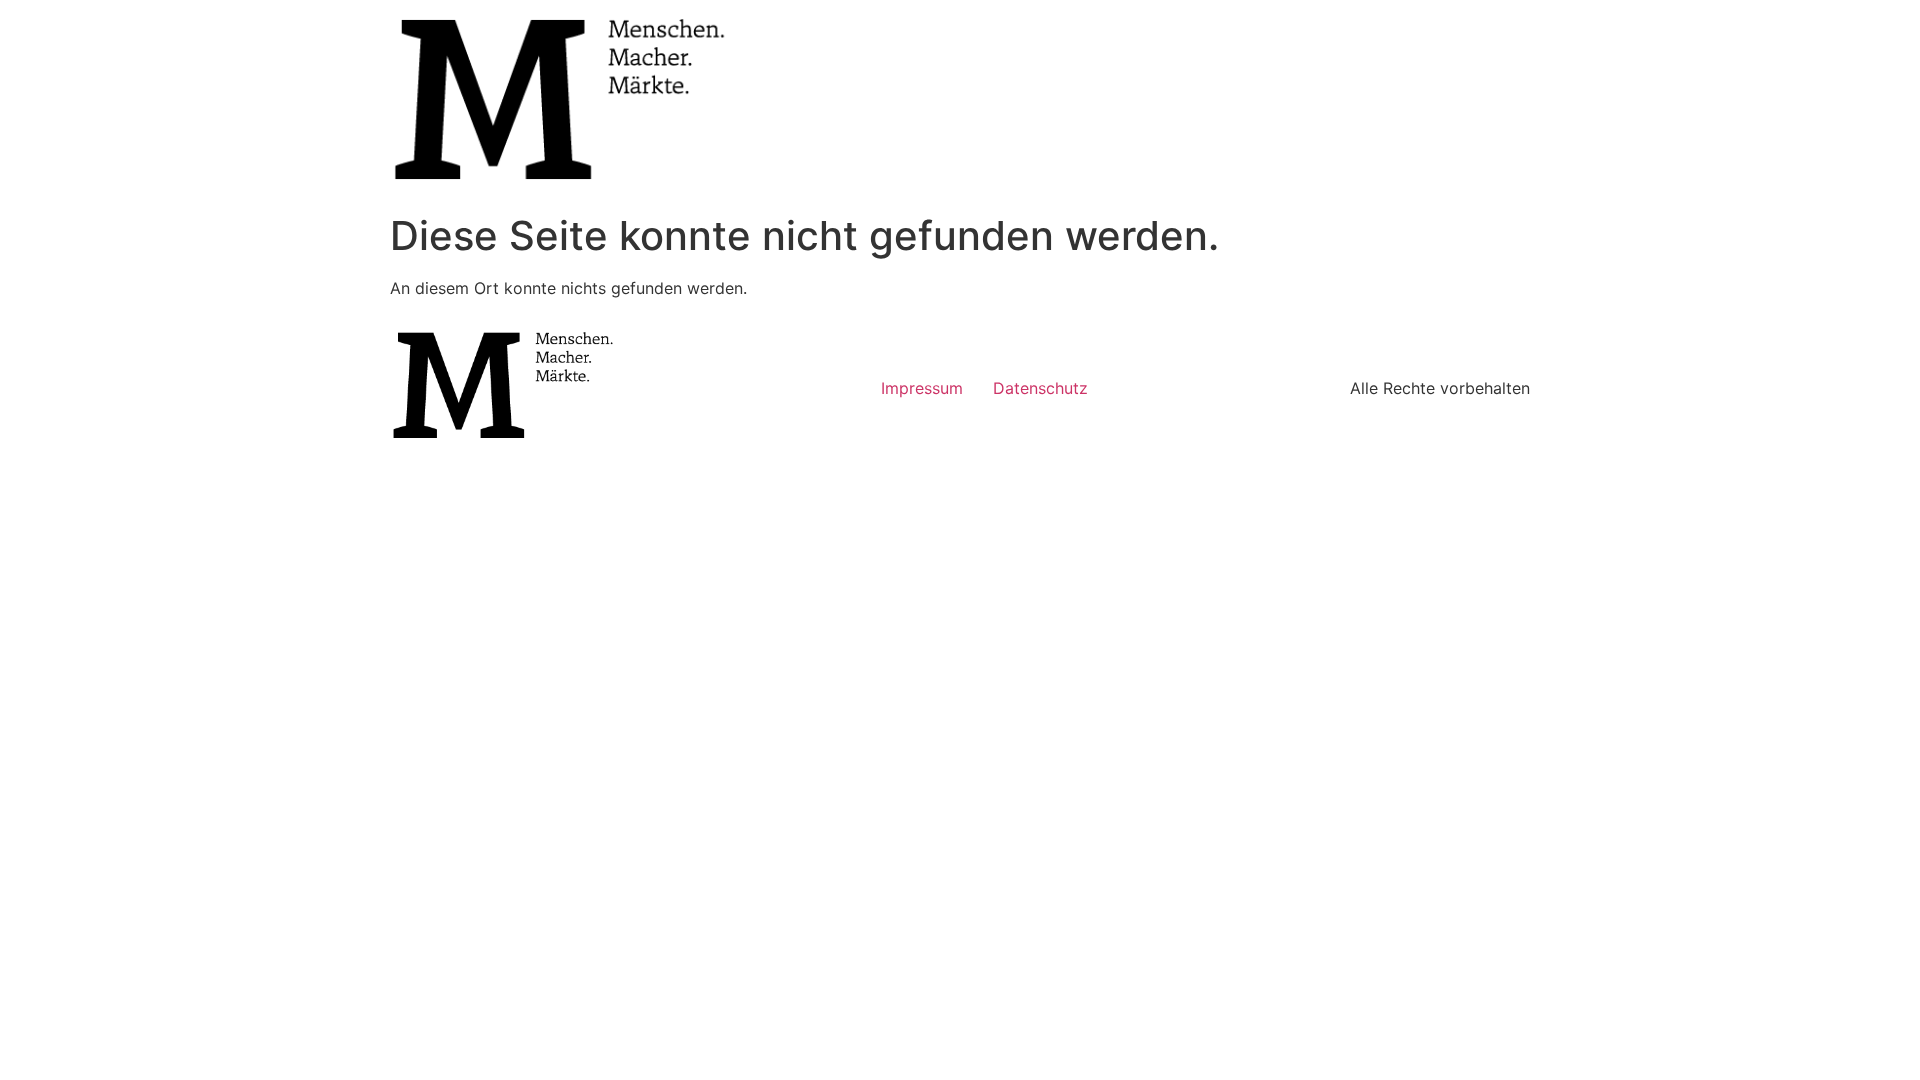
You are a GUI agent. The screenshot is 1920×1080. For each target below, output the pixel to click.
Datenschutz (1040, 388)
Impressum (922, 388)
